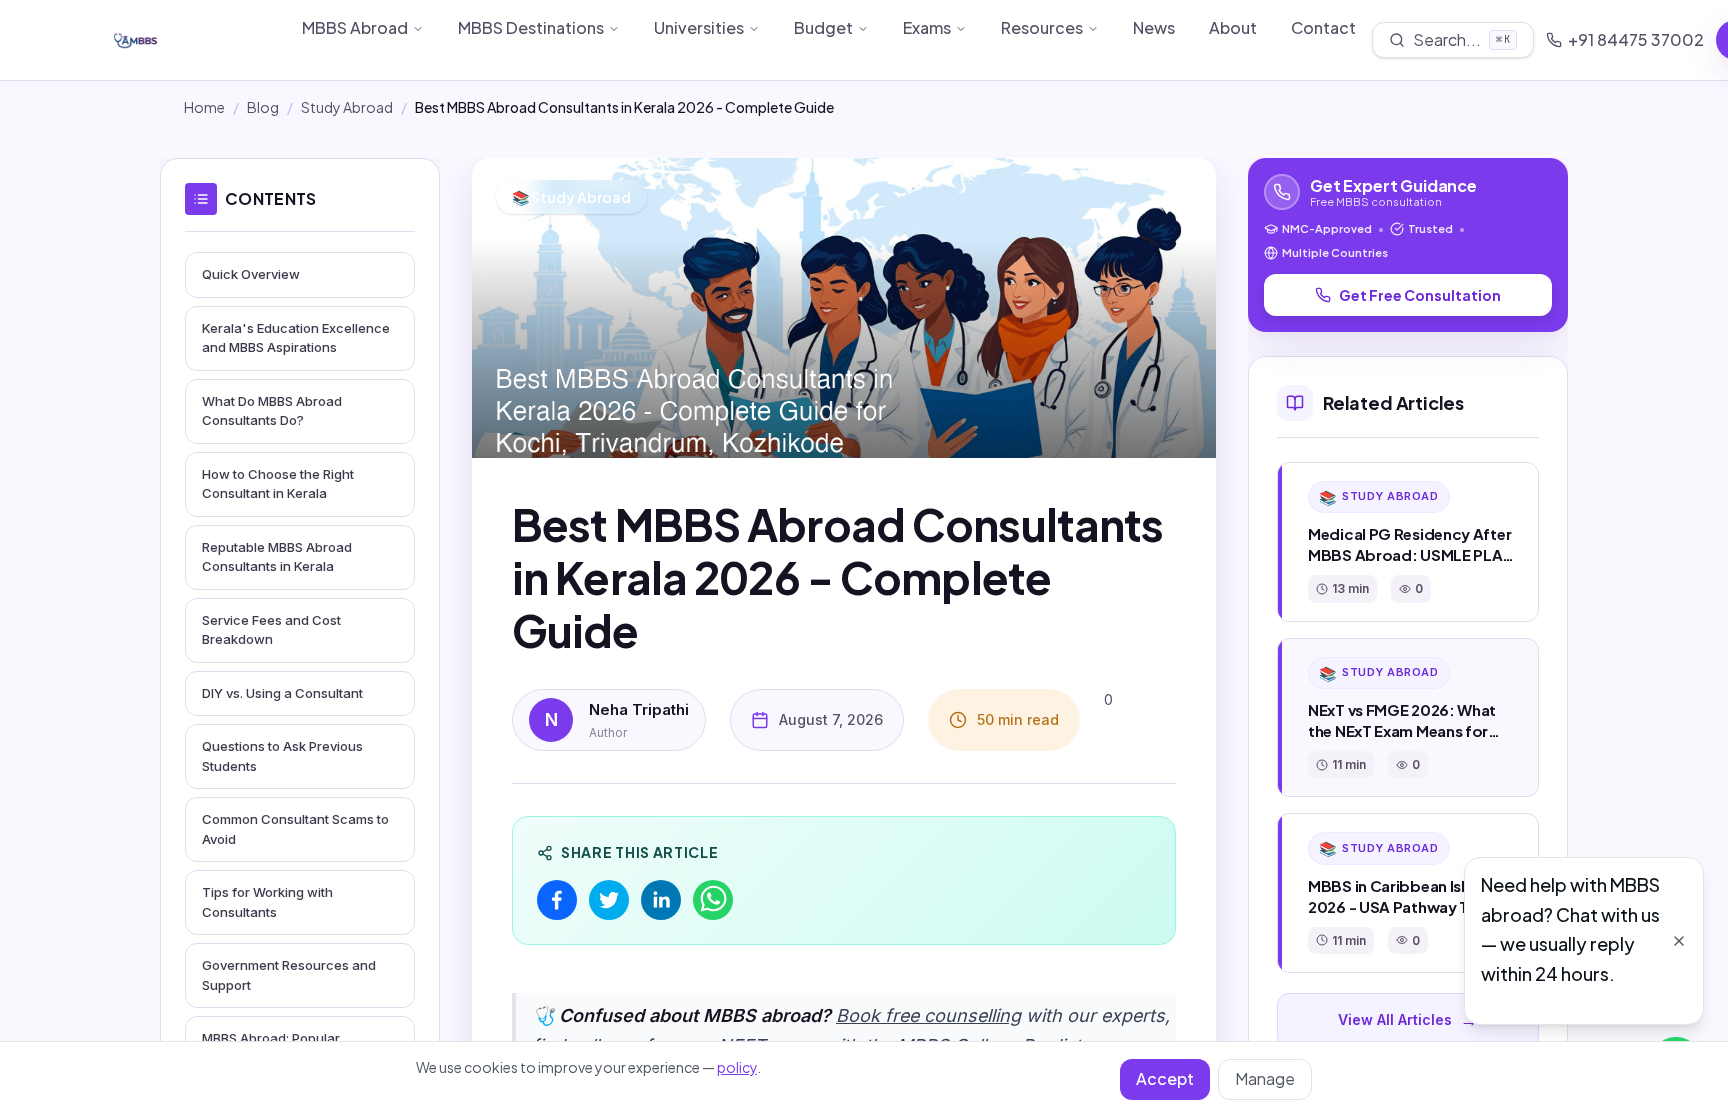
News (1154, 27)
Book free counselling (928, 1015)
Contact (1323, 27)
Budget (823, 27)
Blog (263, 107)
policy (737, 1067)
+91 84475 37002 (1636, 39)
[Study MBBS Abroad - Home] (187, 40)
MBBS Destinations (531, 27)
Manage (1265, 1078)
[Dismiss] (1679, 941)
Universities (699, 27)
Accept (1165, 1078)
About (1233, 27)
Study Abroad (347, 107)
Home (204, 107)
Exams (927, 27)
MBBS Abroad (355, 27)
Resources (1042, 27)
